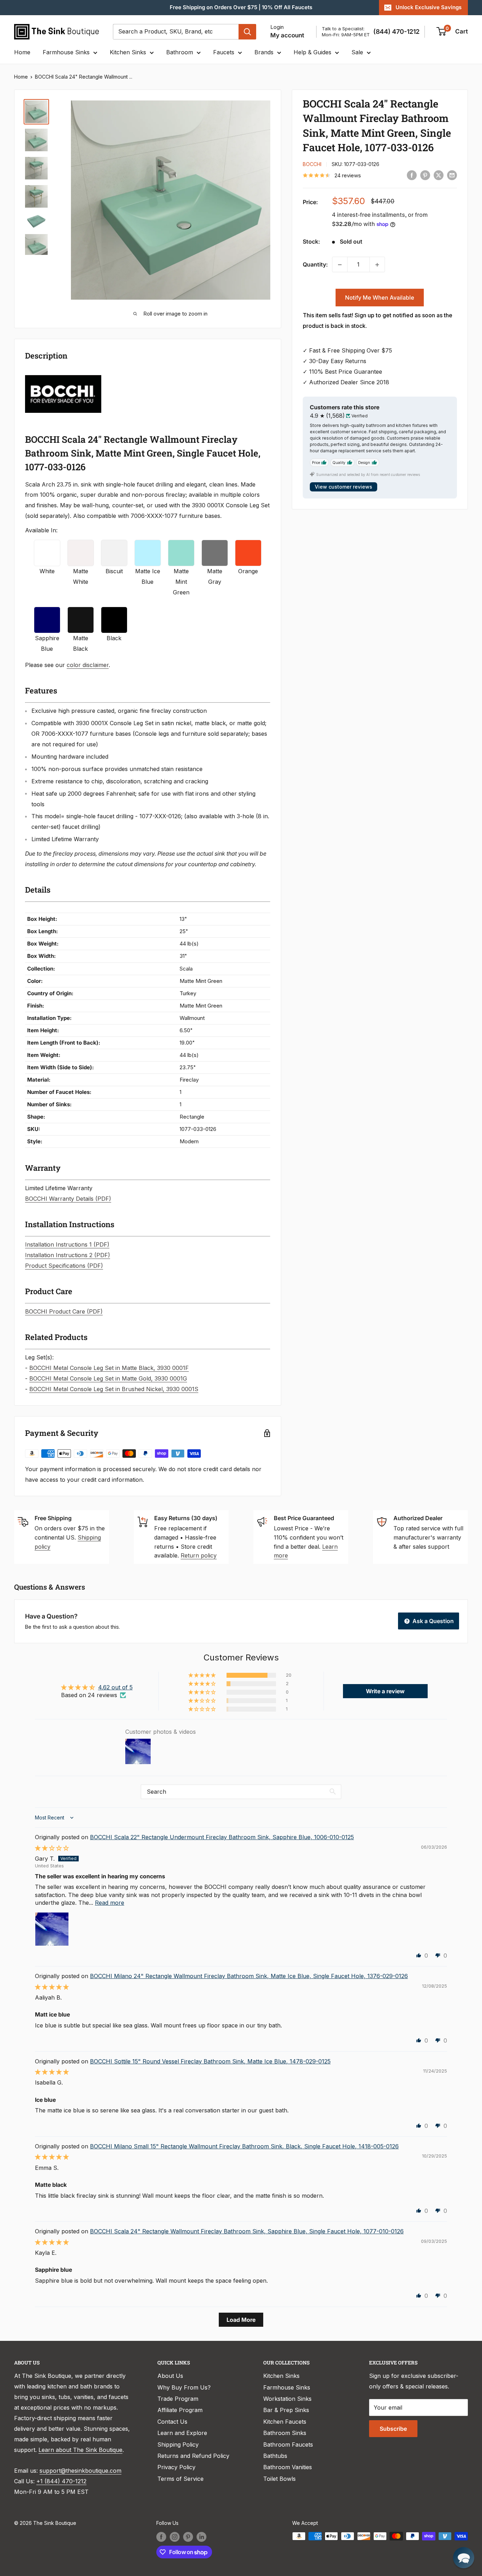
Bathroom (180, 52)
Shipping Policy (178, 2445)
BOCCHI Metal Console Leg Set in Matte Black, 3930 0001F (109, 1368)
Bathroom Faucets (288, 2445)
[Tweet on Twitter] (439, 175)
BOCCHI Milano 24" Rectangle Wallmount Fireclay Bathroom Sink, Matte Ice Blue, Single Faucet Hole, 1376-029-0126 (249, 1976)
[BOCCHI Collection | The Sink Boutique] (63, 374)
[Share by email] (452, 175)
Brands (264, 52)
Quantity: (315, 264)
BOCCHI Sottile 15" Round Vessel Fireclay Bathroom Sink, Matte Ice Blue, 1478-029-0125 (210, 2061)
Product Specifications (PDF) (64, 1266)
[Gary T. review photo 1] (52, 1929)
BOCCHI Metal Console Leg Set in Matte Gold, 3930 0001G (108, 1378)
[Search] (247, 32)
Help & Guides (312, 52)
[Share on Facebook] (412, 175)
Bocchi (312, 164)
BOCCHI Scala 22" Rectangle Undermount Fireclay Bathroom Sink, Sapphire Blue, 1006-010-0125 (222, 1837)
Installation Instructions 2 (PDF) (68, 1255)
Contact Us (172, 2422)
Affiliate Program (180, 2410)
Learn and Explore (182, 2433)
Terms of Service (180, 2479)
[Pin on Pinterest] (425, 175)
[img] (52, 1848)
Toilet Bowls (279, 2479)
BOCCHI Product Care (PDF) (64, 1311)
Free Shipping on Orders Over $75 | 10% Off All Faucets (241, 7)
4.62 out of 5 (115, 1687)
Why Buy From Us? (184, 2387)
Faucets (224, 52)
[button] (203, 1675)
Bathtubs (275, 2456)
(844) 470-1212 (396, 32)
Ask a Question (432, 1621)
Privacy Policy (176, 2467)
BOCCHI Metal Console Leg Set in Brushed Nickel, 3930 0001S (114, 1389)
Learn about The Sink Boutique (80, 2450)
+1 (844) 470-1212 (61, 2481)
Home (22, 52)
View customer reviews (344, 487)
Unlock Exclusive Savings (429, 7)
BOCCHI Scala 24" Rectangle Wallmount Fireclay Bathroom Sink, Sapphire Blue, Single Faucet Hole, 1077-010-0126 (247, 2231)
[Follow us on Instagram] (175, 2537)
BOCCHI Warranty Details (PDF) (68, 1199)
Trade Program (178, 2399)
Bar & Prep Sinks (286, 2410)
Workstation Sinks (287, 2399)
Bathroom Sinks (285, 2433)
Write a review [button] (385, 1691)
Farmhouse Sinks (66, 52)
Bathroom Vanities (288, 2467)
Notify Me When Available (380, 298)
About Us (170, 2376)
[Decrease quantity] (340, 265)
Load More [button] (241, 2320)
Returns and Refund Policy (193, 2456)
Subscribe (393, 2429)
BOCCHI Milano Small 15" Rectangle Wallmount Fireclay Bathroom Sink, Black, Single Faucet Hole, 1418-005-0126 (244, 2146)
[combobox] (176, 32)
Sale (357, 52)
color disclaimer (88, 665)
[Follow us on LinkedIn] (201, 2537)
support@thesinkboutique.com (80, 2471)
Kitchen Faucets (285, 2422)
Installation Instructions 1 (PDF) (67, 1244)
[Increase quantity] (377, 265)
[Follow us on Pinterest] (188, 2537)
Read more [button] (110, 1903)
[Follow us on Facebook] (161, 2537)
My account (287, 35)
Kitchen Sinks (128, 52)
